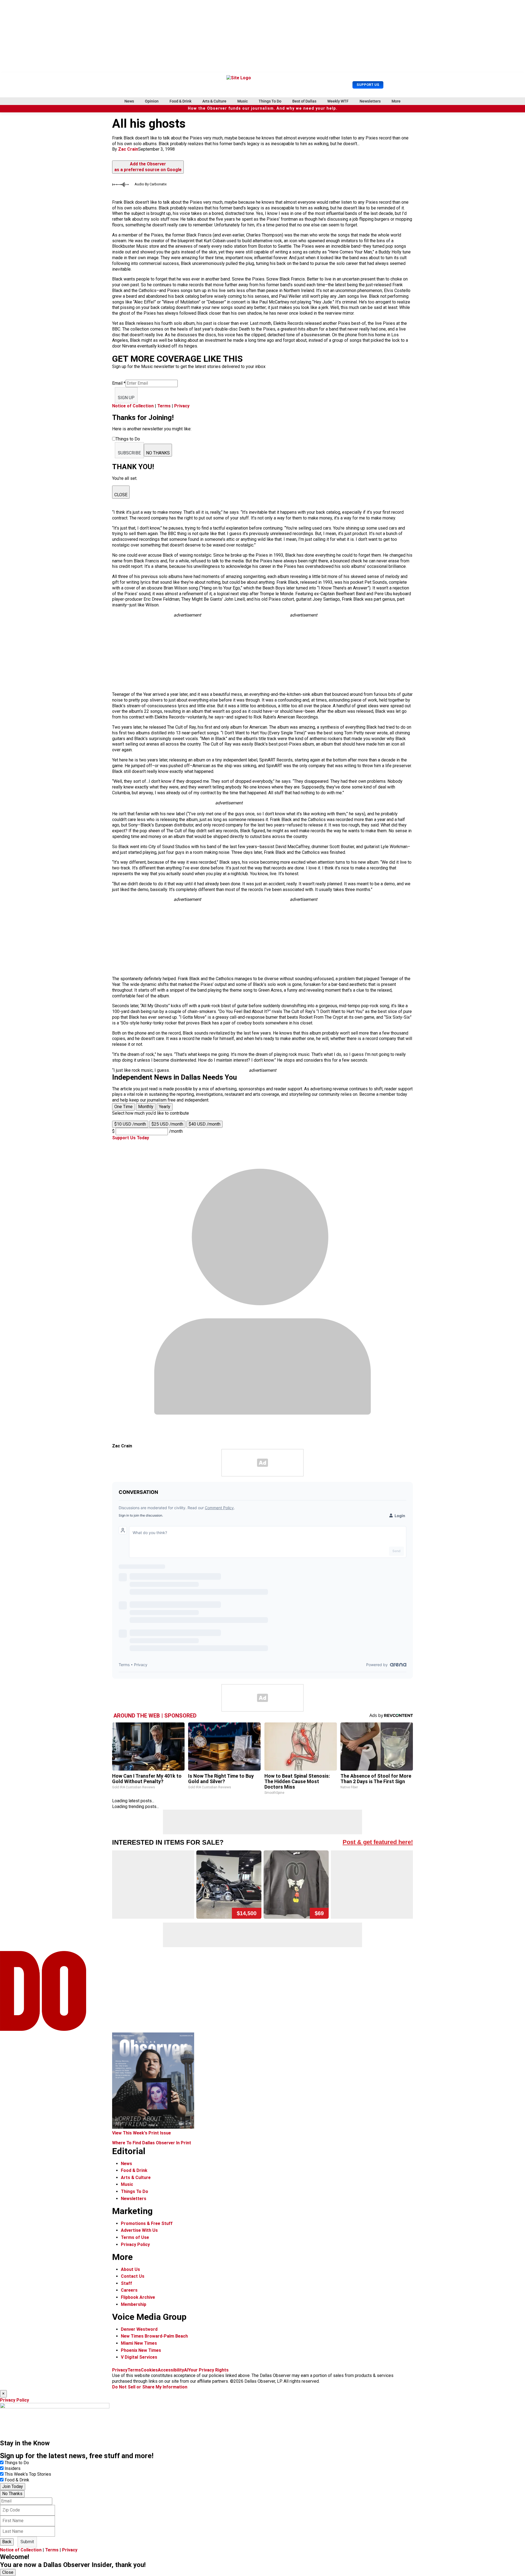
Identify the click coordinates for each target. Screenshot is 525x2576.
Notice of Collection (133, 406)
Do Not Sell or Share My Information (150, 2387)
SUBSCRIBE (129, 453)
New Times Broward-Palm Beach (154, 2336)
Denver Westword (139, 2329)
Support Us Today (131, 1138)
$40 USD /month (205, 1124)
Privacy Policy (135, 2244)
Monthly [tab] (146, 1107)
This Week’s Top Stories (28, 2474)
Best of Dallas (304, 101)
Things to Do (17, 2463)
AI (186, 2370)
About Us (130, 2269)
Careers (129, 2290)
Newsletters (370, 101)
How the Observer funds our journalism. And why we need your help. (263, 108)
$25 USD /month (167, 1124)
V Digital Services (139, 2357)
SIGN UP (126, 398)
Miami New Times (139, 2343)
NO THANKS (158, 453)
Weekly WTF (338, 101)
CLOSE (121, 495)
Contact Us (133, 2276)
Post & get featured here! (378, 1842)
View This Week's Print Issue (142, 2133)
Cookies (149, 2370)
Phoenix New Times (141, 2350)
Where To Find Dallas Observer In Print (152, 2143)
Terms (164, 406)
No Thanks (12, 2494)
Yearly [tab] (165, 1107)
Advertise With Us (139, 2230)
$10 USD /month (130, 1124)
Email (119, 383)
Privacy (182, 406)
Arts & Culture (214, 101)
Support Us (368, 85)
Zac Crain (128, 149)
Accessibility (171, 2370)
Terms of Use (135, 2237)
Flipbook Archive (138, 2297)
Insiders (13, 2468)
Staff (126, 2283)
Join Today (13, 2486)
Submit (27, 2542)
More (396, 101)
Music (243, 101)
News (129, 101)
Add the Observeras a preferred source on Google (148, 167)
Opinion (152, 101)
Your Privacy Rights (208, 2370)
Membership (134, 2304)
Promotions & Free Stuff (147, 2223)
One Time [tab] (123, 1107)
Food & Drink (180, 101)
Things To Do (270, 101)
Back (7, 2542)
